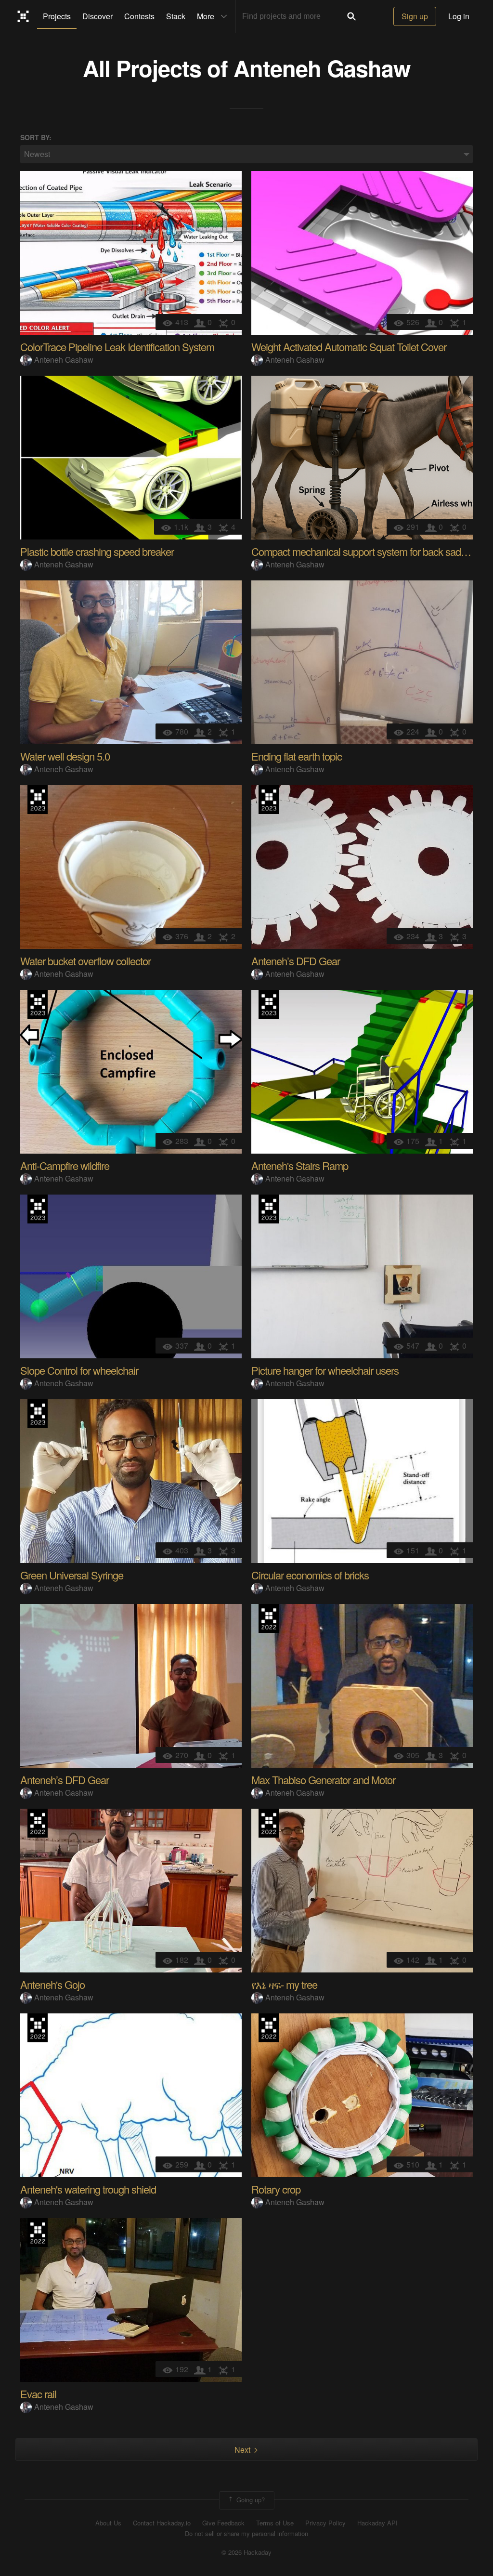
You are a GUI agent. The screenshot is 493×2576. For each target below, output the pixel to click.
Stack (176, 16)
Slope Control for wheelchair (79, 1370)
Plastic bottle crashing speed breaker (97, 551)
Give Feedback (223, 2523)
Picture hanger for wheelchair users (325, 1370)
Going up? (250, 2499)
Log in (459, 16)
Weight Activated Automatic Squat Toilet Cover (349, 347)
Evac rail (38, 2394)
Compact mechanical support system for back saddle (362, 551)
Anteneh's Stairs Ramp (300, 1165)
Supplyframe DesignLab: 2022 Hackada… (269, 1618)
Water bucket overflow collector (85, 961)
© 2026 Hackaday (246, 2552)
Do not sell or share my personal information (246, 2534)
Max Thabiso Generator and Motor (323, 1780)
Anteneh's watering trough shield (88, 2189)
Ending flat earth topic (297, 756)
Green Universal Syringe (72, 1575)
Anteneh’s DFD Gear (296, 961)
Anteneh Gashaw (322, 68)
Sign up (415, 16)
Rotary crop (276, 2189)
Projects (57, 16)
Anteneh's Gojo (52, 1984)
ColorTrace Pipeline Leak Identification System (117, 347)
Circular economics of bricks (310, 1575)
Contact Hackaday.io (162, 2523)
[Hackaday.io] (23, 16)
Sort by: (36, 138)
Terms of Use (275, 2523)
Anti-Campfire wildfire (65, 1165)
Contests (139, 16)
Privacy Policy (325, 2523)
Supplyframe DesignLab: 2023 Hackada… (38, 800)
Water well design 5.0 (65, 756)
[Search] (351, 16)
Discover (97, 16)
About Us (108, 2523)
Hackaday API (377, 2523)
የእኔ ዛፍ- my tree (284, 1984)
